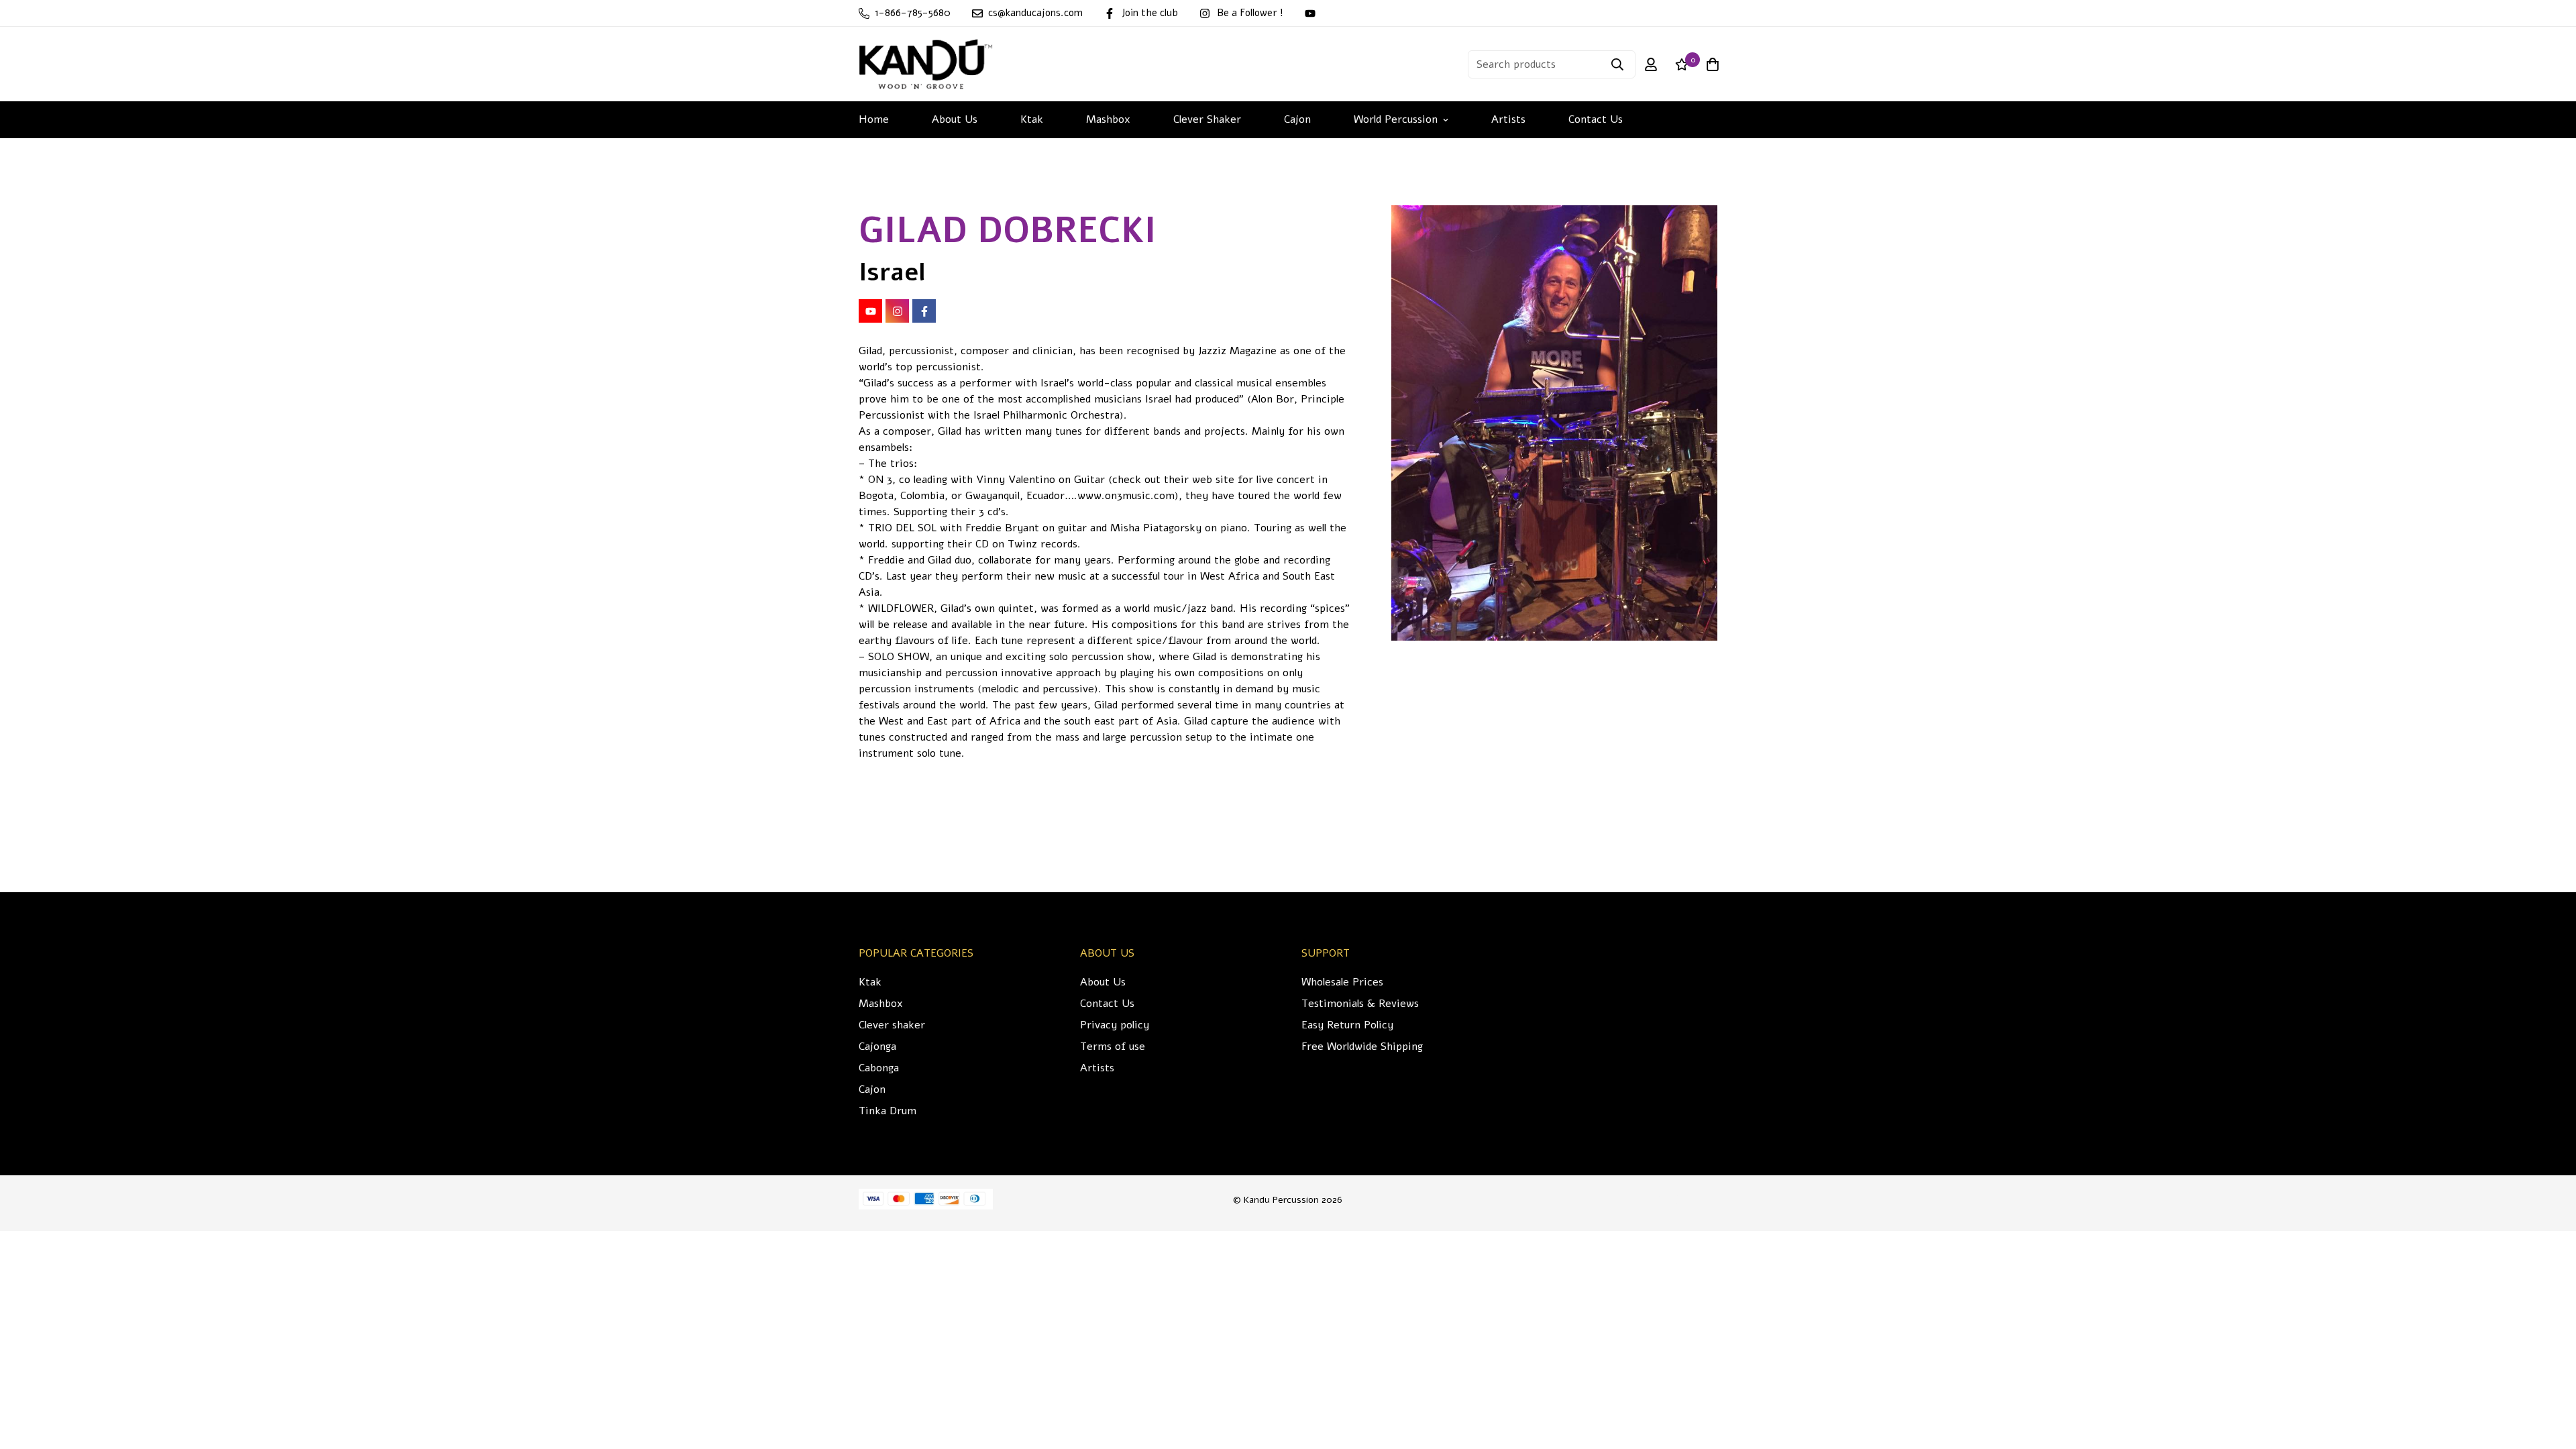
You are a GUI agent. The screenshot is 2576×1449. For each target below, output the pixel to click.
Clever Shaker (1207, 119)
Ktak (1032, 119)
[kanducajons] (926, 64)
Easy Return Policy (1347, 1025)
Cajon (1297, 119)
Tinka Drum (888, 1111)
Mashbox (1108, 119)
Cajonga (877, 1046)
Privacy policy (1115, 1025)
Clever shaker (892, 1025)
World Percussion (1396, 119)
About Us (955, 119)
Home (874, 119)
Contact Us (1596, 119)
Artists (1508, 119)
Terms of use (1113, 1046)
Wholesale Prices (1342, 982)
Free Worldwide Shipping (1362, 1046)
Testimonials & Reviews (1360, 1004)
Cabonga (879, 1068)
